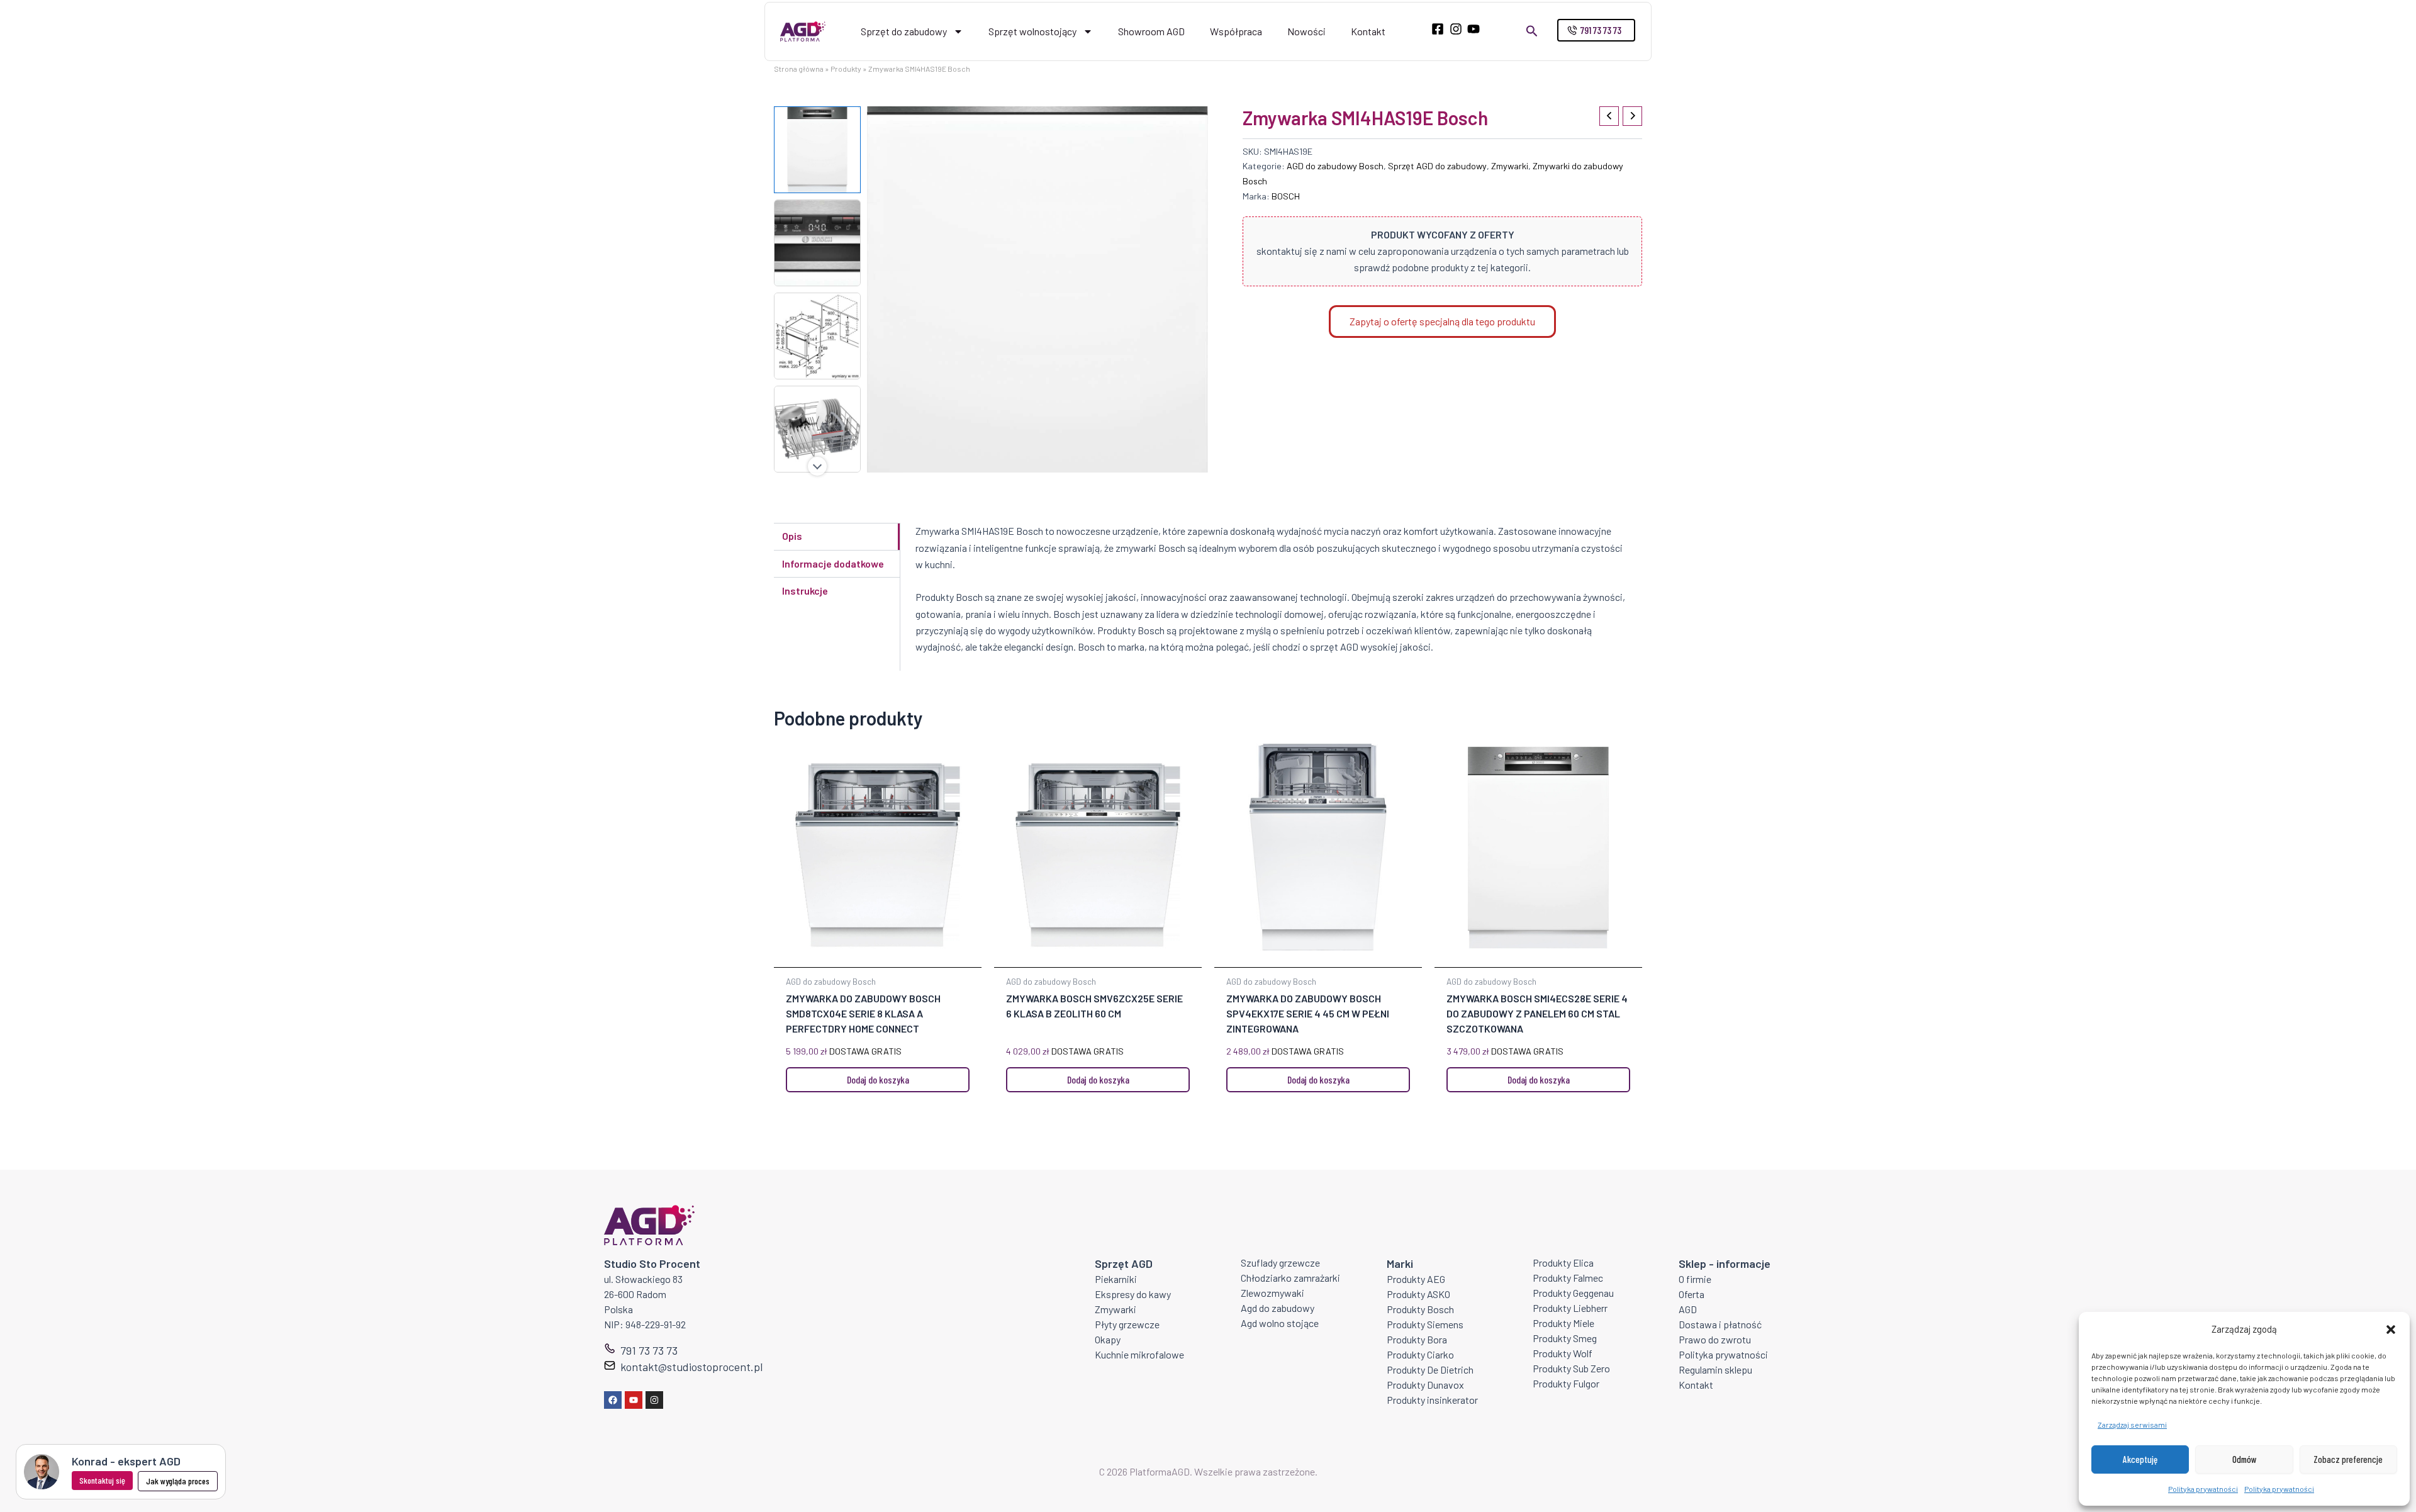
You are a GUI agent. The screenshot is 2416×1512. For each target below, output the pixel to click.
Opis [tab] (792, 536)
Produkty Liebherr (1570, 1308)
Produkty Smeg (1565, 1338)
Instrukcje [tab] (805, 591)
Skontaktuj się (102, 1480)
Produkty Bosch (1420, 1309)
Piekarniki (1116, 1279)
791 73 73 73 (649, 1350)
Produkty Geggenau (1573, 1293)
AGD (1688, 1309)
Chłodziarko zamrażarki (1290, 1278)
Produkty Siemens (1425, 1324)
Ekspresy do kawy (1133, 1294)
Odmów (2245, 1459)
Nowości (1306, 31)
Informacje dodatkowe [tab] (833, 563)
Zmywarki (1510, 166)
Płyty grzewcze (1127, 1324)
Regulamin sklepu (1715, 1369)
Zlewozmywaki (1272, 1293)
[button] (2391, 1330)
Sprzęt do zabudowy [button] (904, 31)
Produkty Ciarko (1420, 1354)
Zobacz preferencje (2348, 1459)
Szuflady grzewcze (1280, 1263)
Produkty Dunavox (1425, 1385)
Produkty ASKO (1418, 1294)
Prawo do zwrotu (1715, 1339)
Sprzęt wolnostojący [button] (1032, 31)
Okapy (1108, 1339)
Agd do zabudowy (1278, 1308)
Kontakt (1368, 31)
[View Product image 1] (817, 150)
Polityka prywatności (2203, 1489)
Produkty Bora (1417, 1339)
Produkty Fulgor (1566, 1383)
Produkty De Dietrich (1430, 1369)
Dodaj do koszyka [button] (878, 1079)
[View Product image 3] (817, 336)
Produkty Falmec (1568, 1278)
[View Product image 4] (817, 429)
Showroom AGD (1151, 31)
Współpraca (1236, 31)
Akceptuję (2140, 1459)
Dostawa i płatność (1720, 1324)
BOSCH (1286, 196)
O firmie (1695, 1279)
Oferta (1692, 1294)
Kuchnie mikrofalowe (1139, 1354)
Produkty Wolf (1563, 1353)
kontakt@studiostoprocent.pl (691, 1367)
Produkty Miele (1563, 1323)
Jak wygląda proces (178, 1481)
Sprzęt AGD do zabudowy (1437, 166)
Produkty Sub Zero (1571, 1368)
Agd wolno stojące (1280, 1323)
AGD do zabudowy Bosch (1335, 166)
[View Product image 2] (817, 243)
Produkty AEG (1416, 1279)
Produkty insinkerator (1432, 1400)
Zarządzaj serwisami (2132, 1425)
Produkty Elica (1563, 1263)
